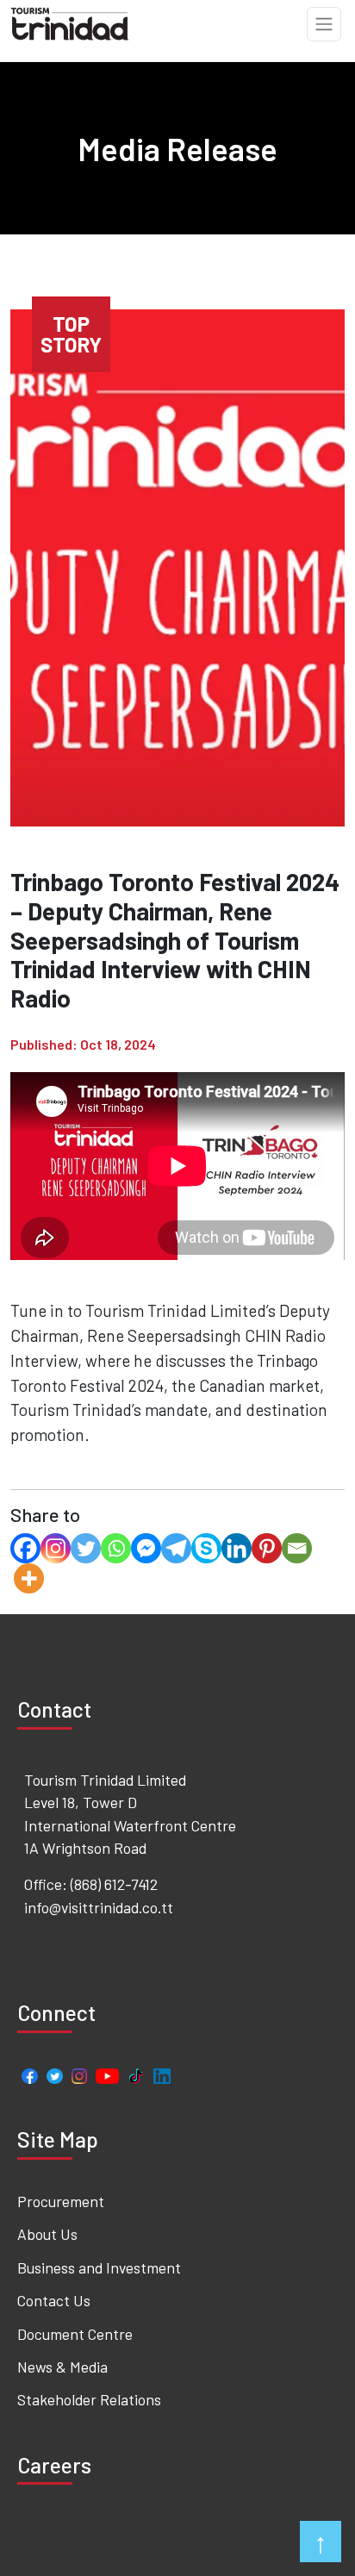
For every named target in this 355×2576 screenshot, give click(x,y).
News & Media (62, 2367)
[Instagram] (56, 1548)
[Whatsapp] (116, 1548)
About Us (47, 2234)
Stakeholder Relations (89, 2399)
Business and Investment (99, 2267)
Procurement (61, 2201)
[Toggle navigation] (324, 24)
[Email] (297, 1548)
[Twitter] (86, 1548)
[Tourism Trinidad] (70, 22)
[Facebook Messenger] (146, 1548)
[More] (29, 1578)
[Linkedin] (237, 1548)
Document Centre (75, 2334)
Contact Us (54, 2300)
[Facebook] (25, 1548)
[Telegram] (176, 1548)
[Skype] (206, 1548)
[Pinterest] (267, 1548)
